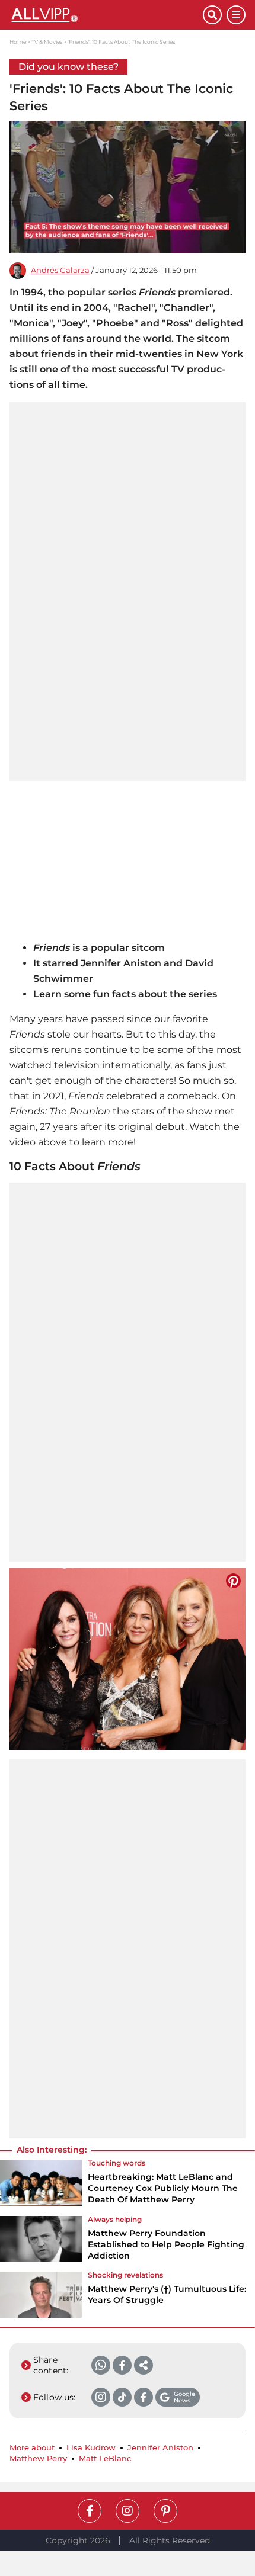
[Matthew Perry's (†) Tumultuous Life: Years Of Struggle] (41, 2295)
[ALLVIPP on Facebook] (90, 2511)
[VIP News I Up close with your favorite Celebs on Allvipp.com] (106, 15)
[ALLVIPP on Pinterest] (165, 2511)
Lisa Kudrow (91, 2448)
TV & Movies (47, 42)
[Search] (212, 15)
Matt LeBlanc (105, 2458)
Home (18, 42)
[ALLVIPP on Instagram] (128, 2511)
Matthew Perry (38, 2458)
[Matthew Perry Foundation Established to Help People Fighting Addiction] (41, 2242)
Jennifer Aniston (160, 2448)
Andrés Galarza (60, 270)
